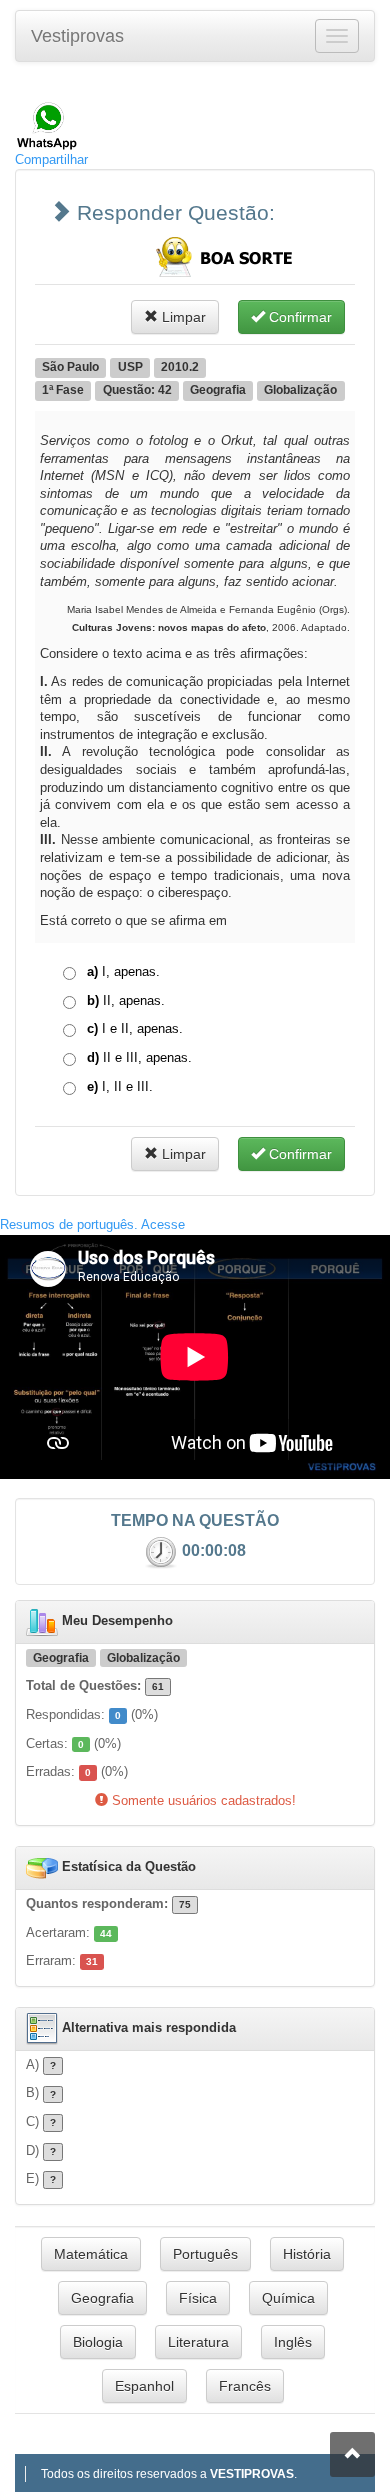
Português (205, 2254)
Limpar (182, 317)
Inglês (293, 2342)
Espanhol (144, 2386)
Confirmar (298, 317)
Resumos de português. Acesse (92, 1224)
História (307, 2254)
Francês (245, 2386)
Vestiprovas (77, 36)
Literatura (198, 2342)
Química (288, 2298)
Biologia (98, 2342)
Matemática (91, 2254)
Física (198, 2298)
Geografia (102, 2298)
